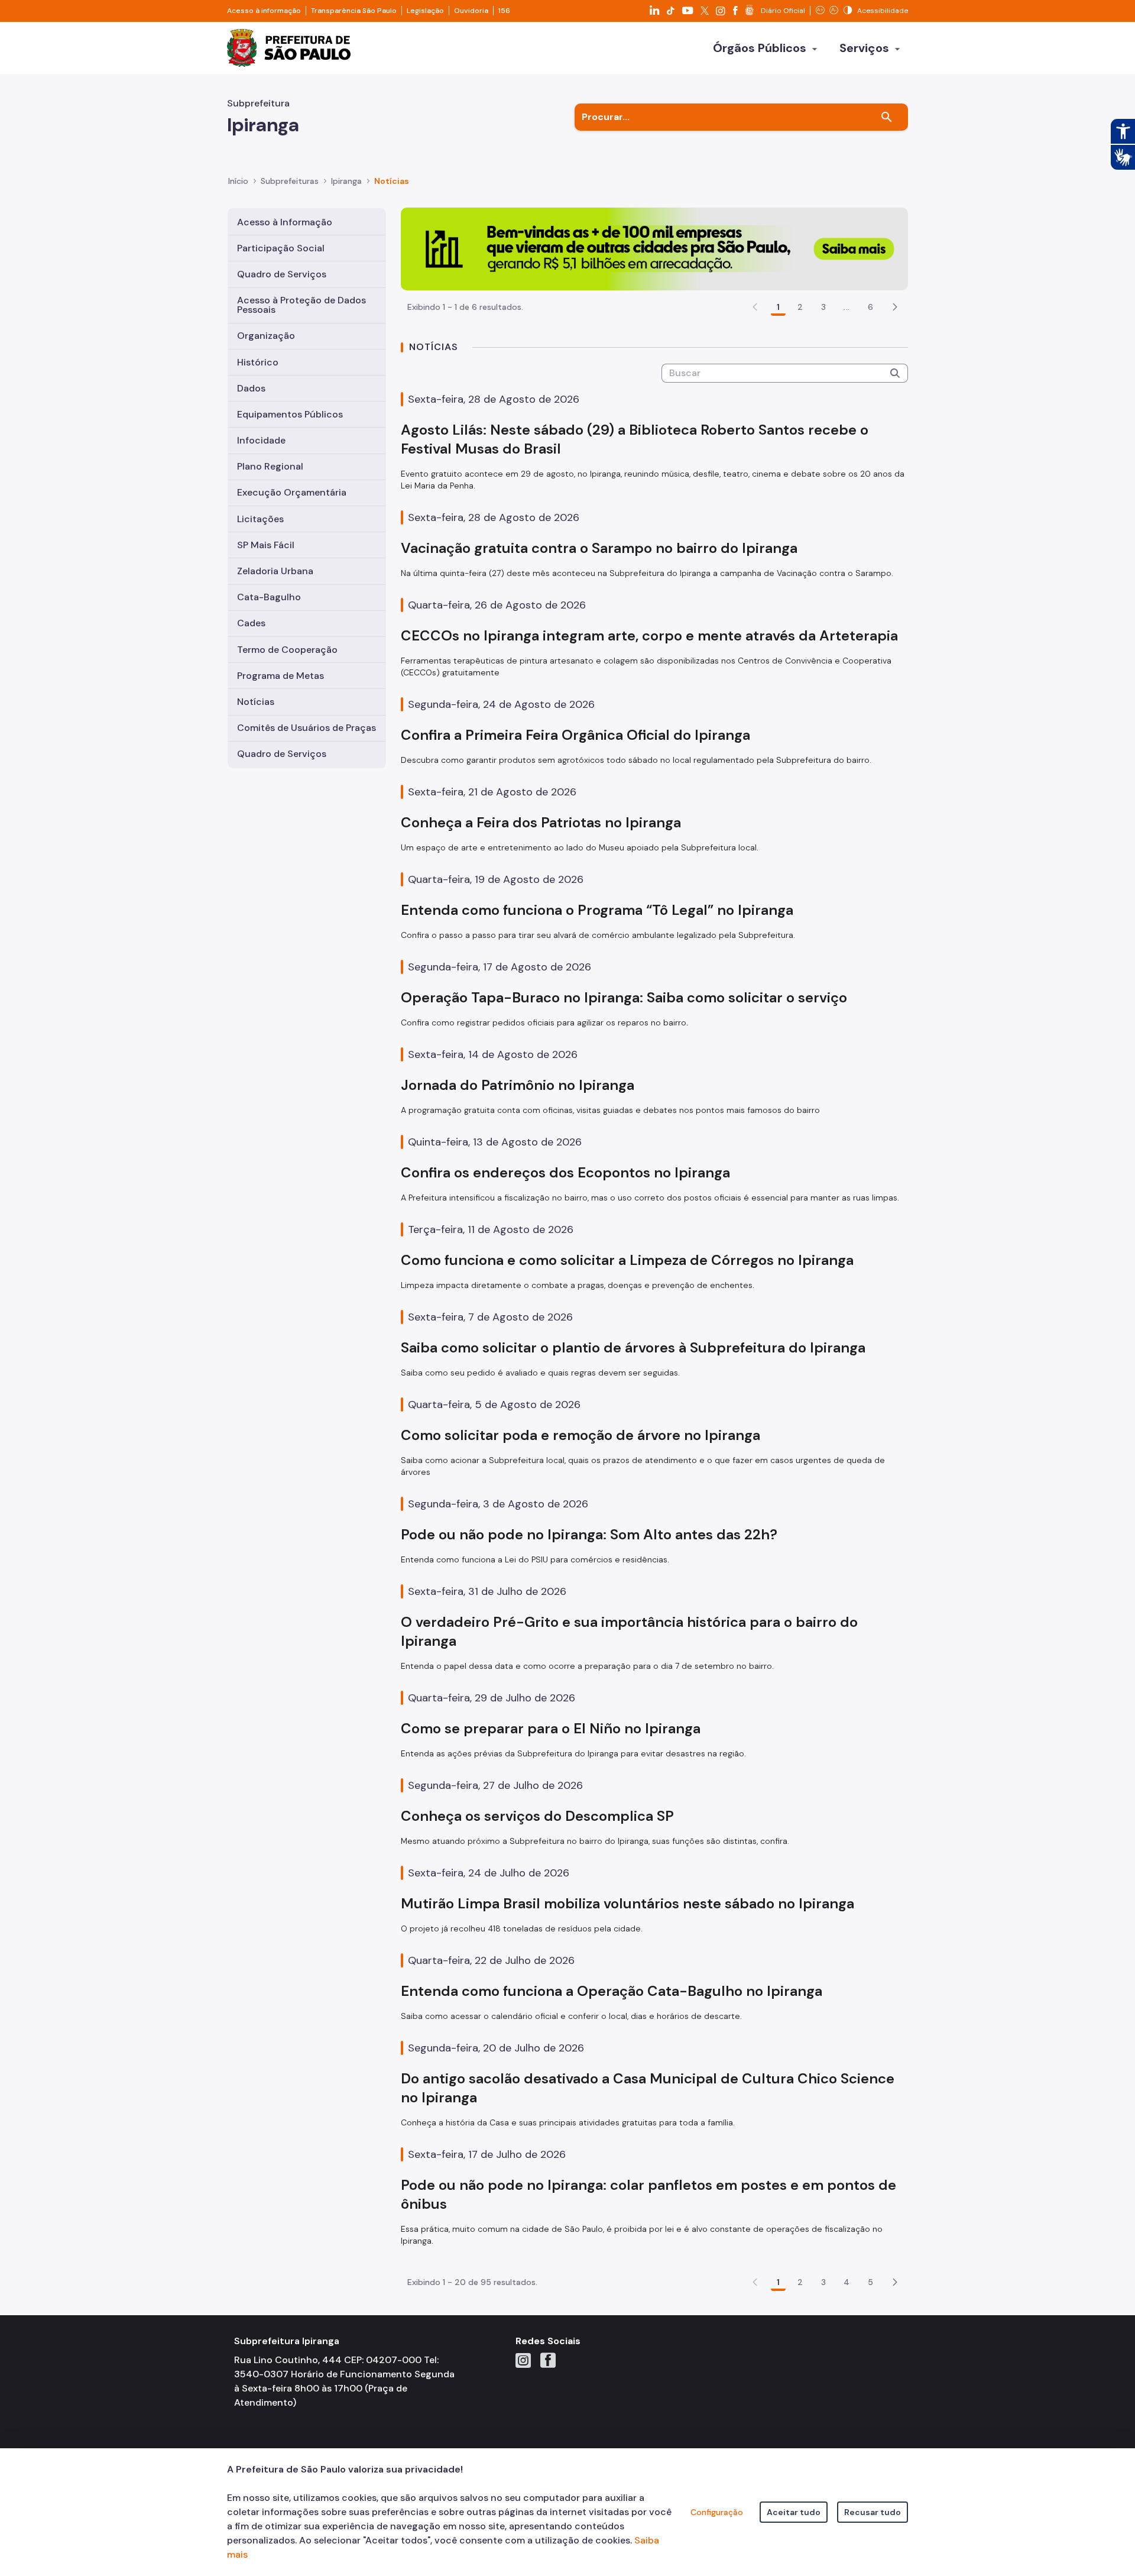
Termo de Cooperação (287, 650)
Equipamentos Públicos (290, 414)
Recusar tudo (873, 2512)
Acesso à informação (264, 11)
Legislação (425, 11)
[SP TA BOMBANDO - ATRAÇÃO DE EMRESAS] (654, 248)
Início (238, 181)
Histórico (258, 362)
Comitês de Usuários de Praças (307, 728)
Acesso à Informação (285, 222)
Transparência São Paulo (354, 11)
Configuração (717, 2512)
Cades (251, 623)
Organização (266, 336)
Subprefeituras (290, 181)
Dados (251, 388)
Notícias (256, 702)
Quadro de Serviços (282, 274)
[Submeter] (895, 373)
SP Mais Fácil (266, 545)
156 (504, 11)
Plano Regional (270, 466)
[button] (895, 307)
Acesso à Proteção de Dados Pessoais (301, 305)
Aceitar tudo (794, 2512)
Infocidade (261, 440)
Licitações (260, 519)
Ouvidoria (471, 11)
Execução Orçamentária (292, 492)
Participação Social (281, 248)
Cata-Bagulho (269, 597)
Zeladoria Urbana (275, 571)
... (847, 307)
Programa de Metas (280, 676)
